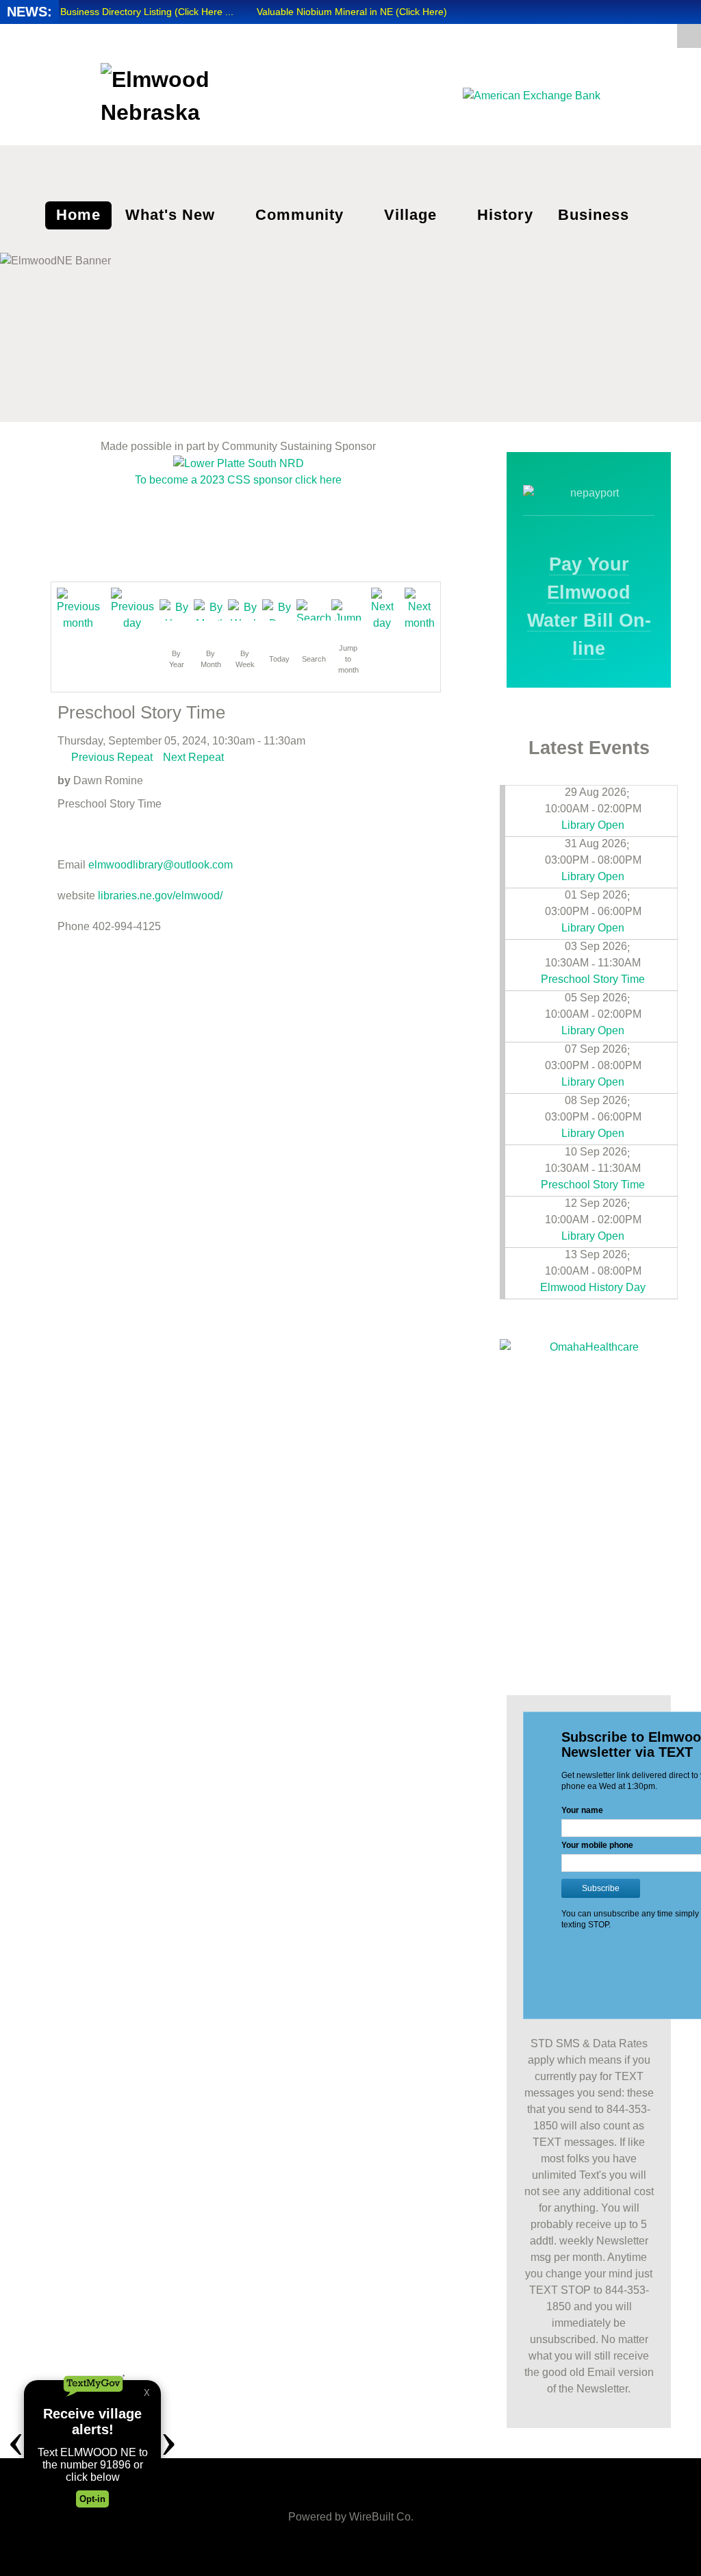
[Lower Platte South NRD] (239, 463)
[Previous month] (78, 609)
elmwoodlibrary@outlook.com (161, 865)
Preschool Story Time (593, 979)
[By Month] (211, 609)
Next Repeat (193, 757)
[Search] (314, 609)
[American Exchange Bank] (532, 96)
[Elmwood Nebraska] (189, 94)
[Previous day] (132, 609)
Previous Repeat (112, 757)
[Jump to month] (348, 609)
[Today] (279, 609)
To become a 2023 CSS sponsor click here (238, 480)
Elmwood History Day (593, 1287)
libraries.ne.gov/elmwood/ (160, 896)
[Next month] (420, 609)
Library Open (593, 825)
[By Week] (245, 609)
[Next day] (382, 609)
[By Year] (177, 609)
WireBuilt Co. (381, 2517)
